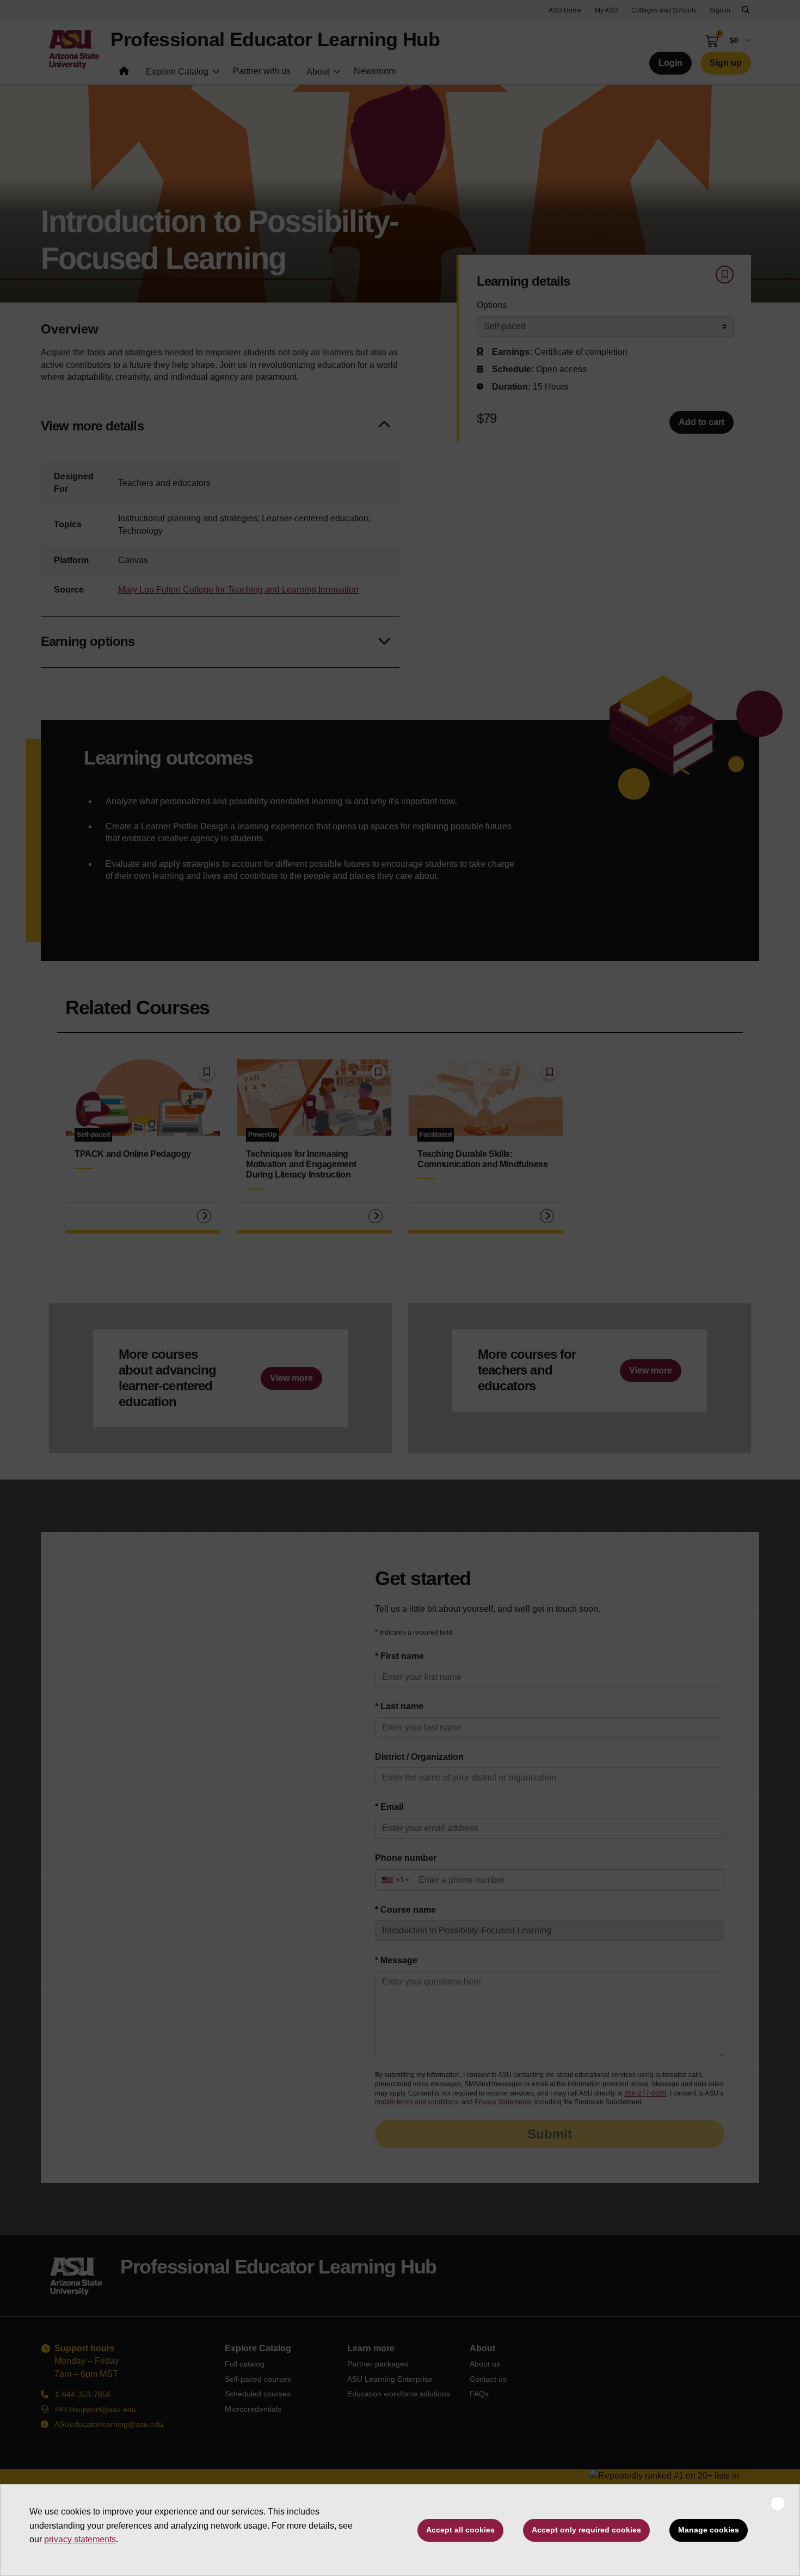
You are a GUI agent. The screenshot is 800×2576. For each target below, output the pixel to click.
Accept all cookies (460, 2530)
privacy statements (80, 2539)
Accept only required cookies (586, 2530)
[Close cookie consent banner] (778, 2504)
